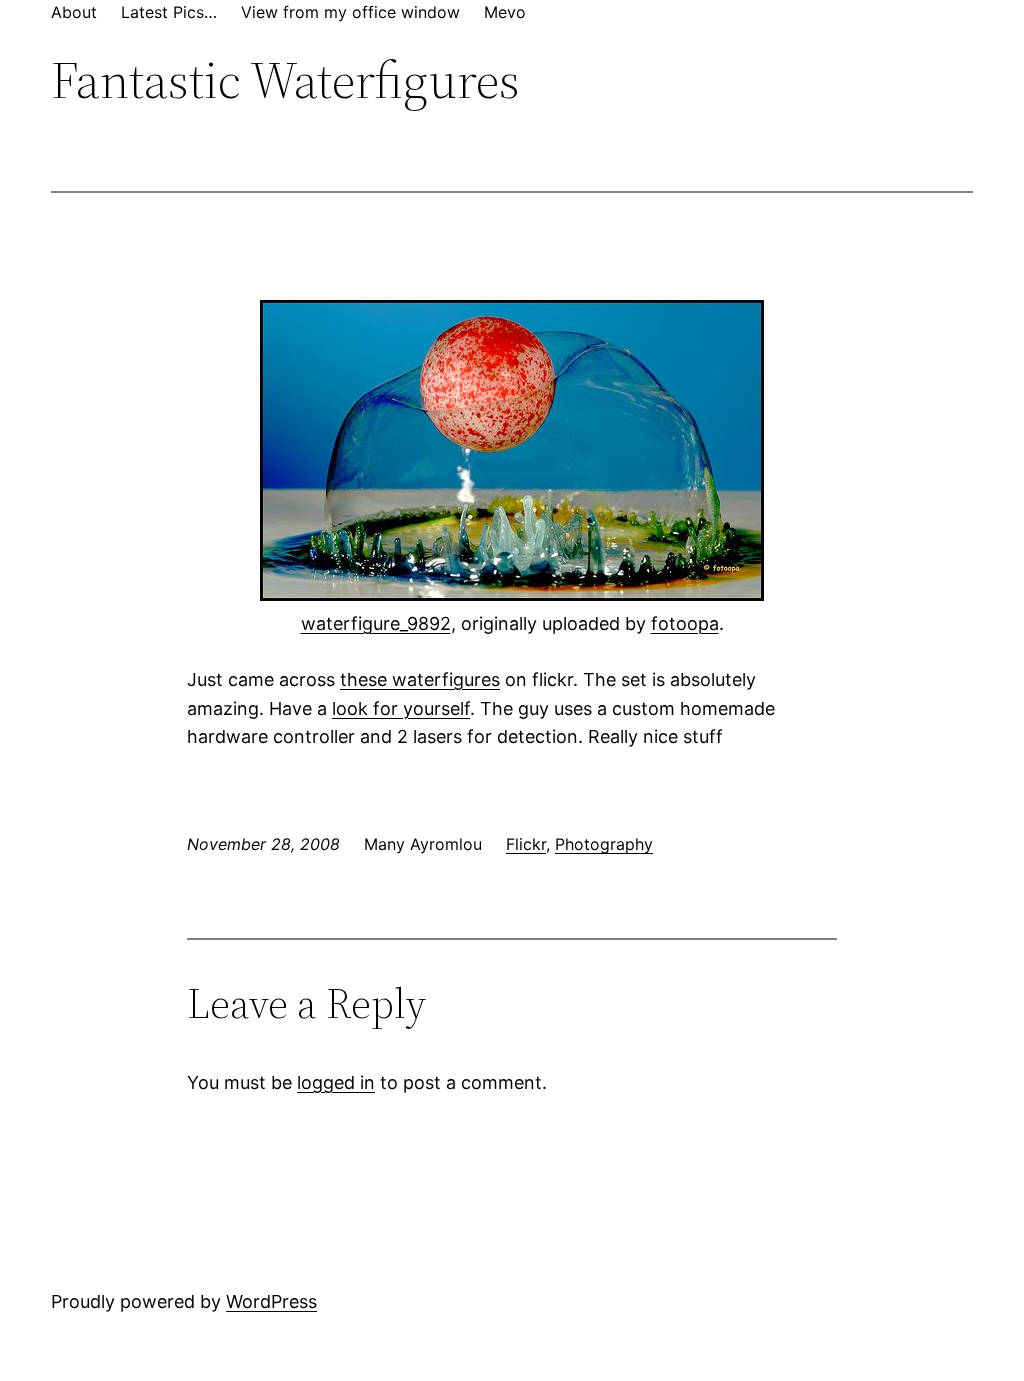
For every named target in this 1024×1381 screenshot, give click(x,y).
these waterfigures (420, 679)
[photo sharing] (512, 594)
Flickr (526, 844)
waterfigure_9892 (376, 623)
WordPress (271, 1301)
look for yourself (401, 708)
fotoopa (685, 623)
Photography (604, 844)
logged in (336, 1082)
